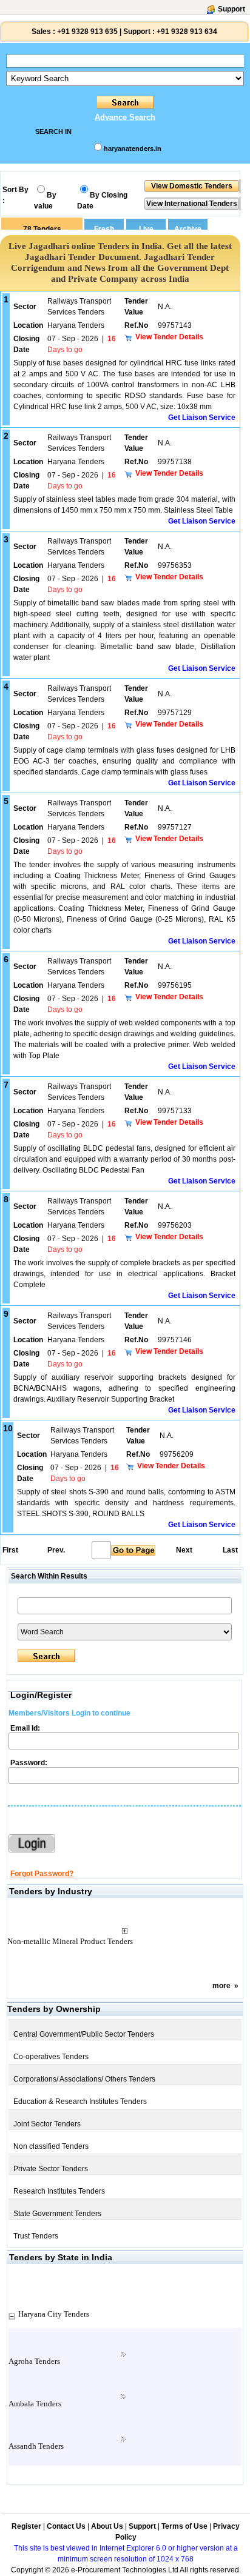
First (10, 1550)
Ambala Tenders (35, 2404)
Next (184, 1550)
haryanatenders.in (133, 148)
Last (230, 1550)
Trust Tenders (36, 2236)
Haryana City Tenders (54, 2314)
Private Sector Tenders (51, 2169)
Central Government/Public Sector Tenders (84, 2034)
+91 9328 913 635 (86, 32)
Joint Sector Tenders (47, 2124)
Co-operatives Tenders (51, 2057)
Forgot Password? (42, 1874)
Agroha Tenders (34, 2361)
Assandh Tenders (36, 2446)
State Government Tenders (57, 2214)
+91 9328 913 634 (187, 32)
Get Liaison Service (202, 418)
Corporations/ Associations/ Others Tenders (84, 2079)
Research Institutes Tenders (59, 2191)
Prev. (56, 1550)
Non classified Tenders (51, 2146)
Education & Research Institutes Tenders (80, 2102)
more (221, 1986)
